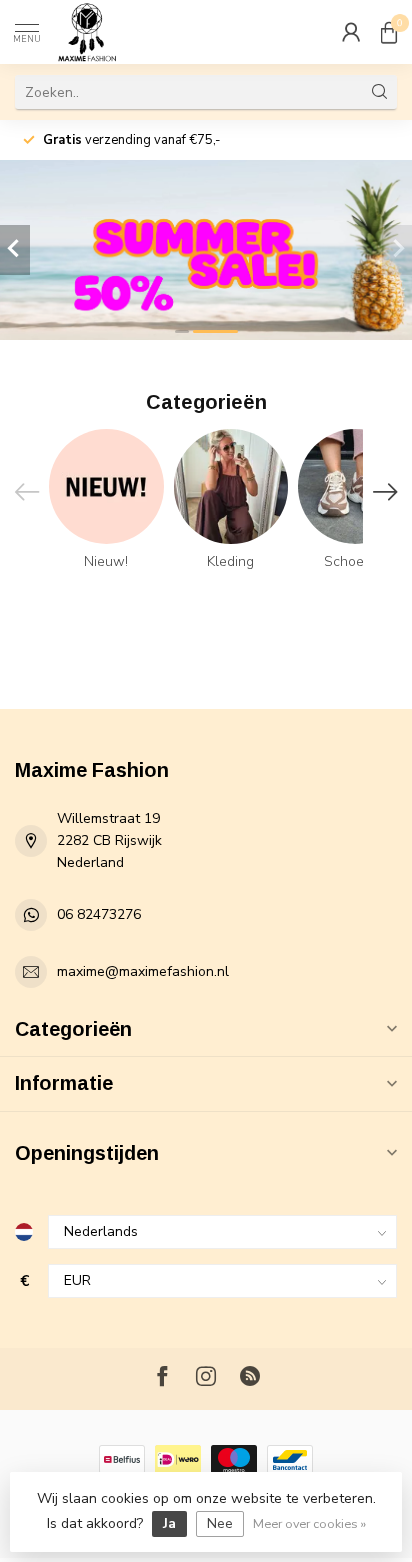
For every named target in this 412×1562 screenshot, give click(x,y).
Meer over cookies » (309, 1523)
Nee (220, 1523)
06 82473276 (99, 914)
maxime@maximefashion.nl (143, 971)
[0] (389, 32)
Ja (169, 1523)
